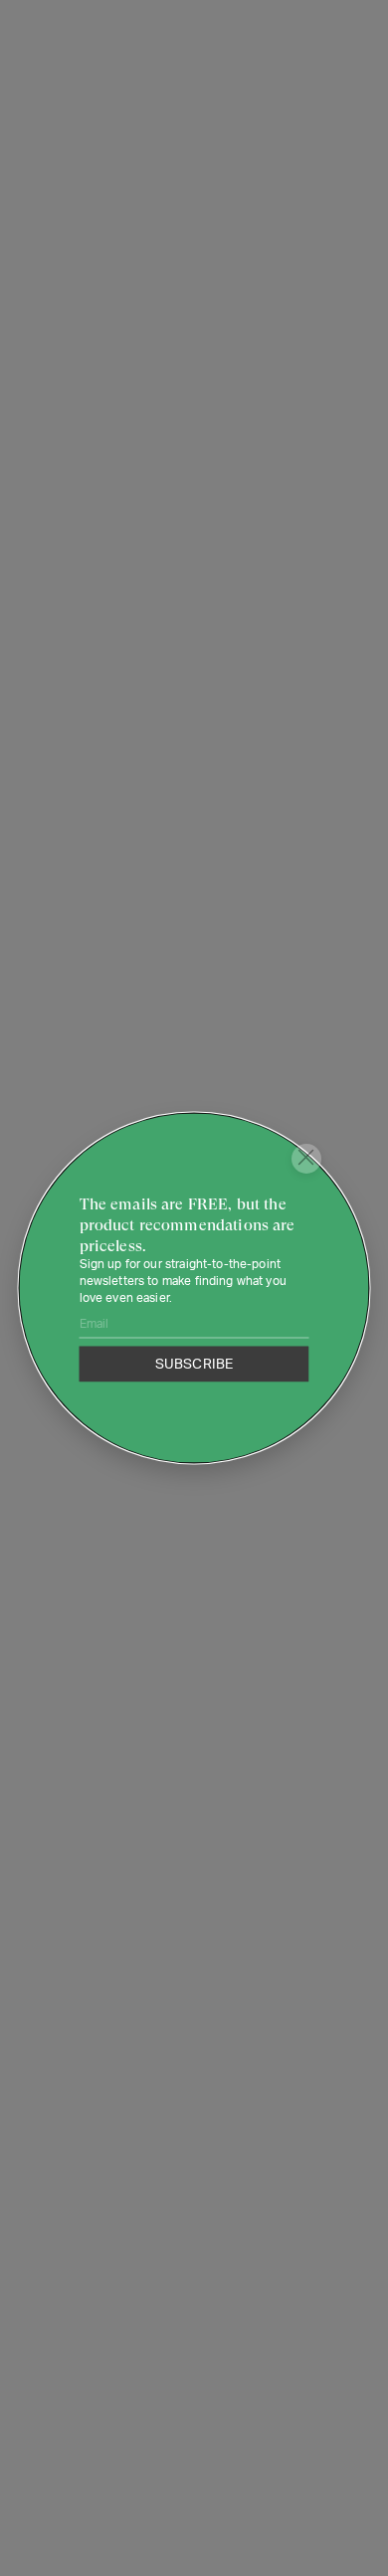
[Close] (306, 1159)
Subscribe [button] (194, 1364)
